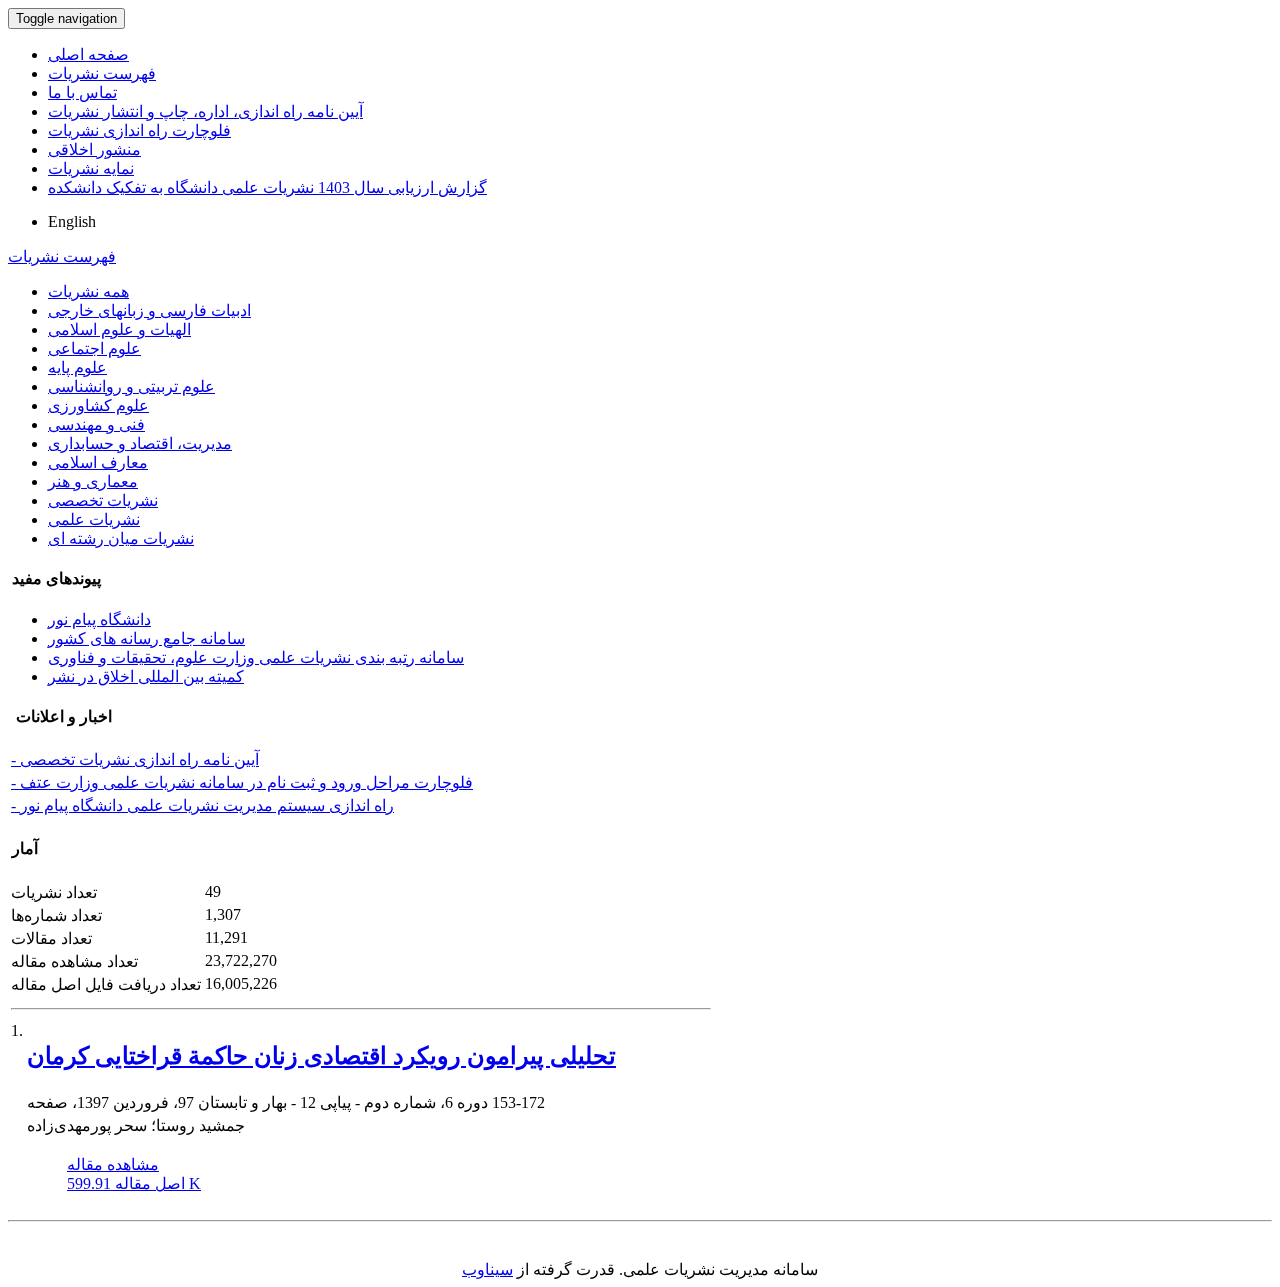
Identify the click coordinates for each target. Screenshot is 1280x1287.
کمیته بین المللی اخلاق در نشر (146, 676)
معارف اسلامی (98, 462)
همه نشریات (88, 291)
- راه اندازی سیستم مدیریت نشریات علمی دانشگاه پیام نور (202, 805)
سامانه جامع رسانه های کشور (146, 638)
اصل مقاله (134, 1183)
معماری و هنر (93, 481)
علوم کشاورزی (98, 405)
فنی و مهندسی (96, 424)
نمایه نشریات (91, 168)
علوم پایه (77, 367)
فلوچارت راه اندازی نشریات (139, 130)
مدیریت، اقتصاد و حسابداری (140, 443)
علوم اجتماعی (94, 348)
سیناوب (487, 1269)
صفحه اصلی (88, 54)
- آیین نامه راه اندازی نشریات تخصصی (135, 759)
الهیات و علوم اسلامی (119, 329)
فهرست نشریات (102, 73)
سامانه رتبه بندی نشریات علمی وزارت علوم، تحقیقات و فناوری (256, 657)
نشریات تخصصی (103, 500)
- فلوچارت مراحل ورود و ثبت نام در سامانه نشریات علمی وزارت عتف (242, 782)
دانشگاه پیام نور (99, 619)
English (72, 221)
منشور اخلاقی (94, 149)
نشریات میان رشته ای (121, 538)
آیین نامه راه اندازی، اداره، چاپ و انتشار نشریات (205, 111)
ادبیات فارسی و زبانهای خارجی (149, 310)
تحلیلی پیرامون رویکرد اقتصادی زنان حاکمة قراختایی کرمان (321, 1056)
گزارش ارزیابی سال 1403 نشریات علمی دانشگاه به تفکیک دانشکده (267, 187)
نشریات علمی (94, 519)
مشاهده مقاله (113, 1164)
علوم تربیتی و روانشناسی (131, 386)
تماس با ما (82, 92)
